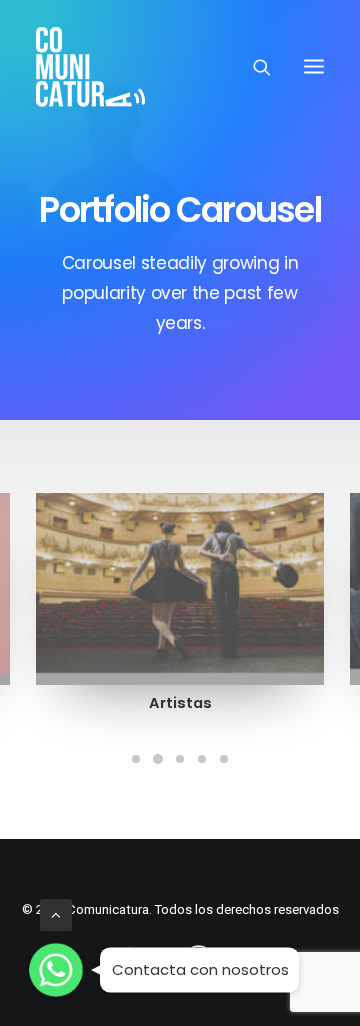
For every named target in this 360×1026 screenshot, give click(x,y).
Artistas (180, 703)
